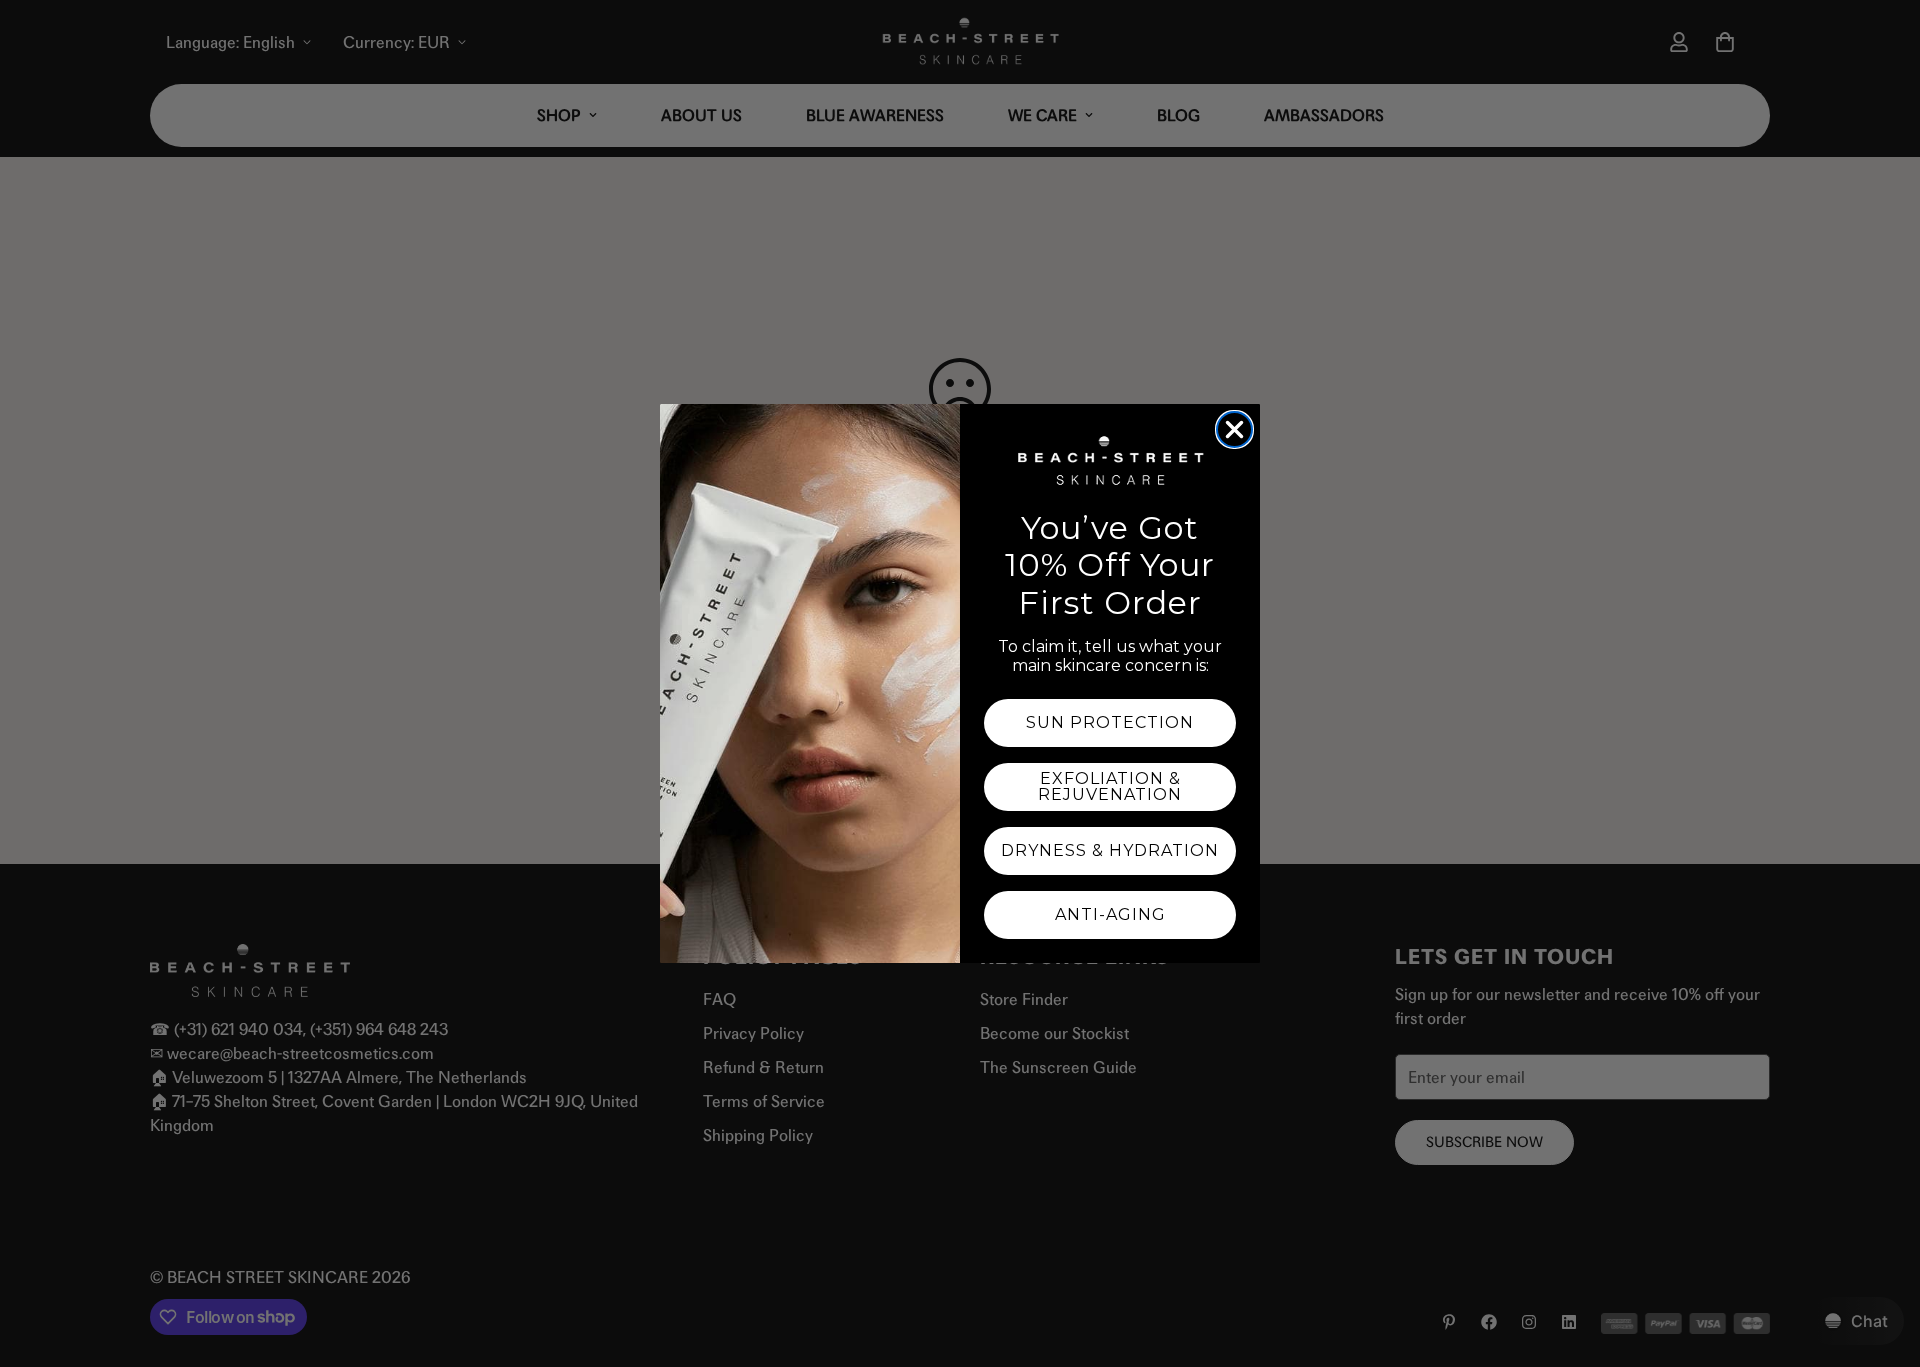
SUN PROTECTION (1110, 722)
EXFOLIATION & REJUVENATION (1110, 786)
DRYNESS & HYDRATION (1110, 850)
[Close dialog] (1234, 429)
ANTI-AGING (1110, 914)
